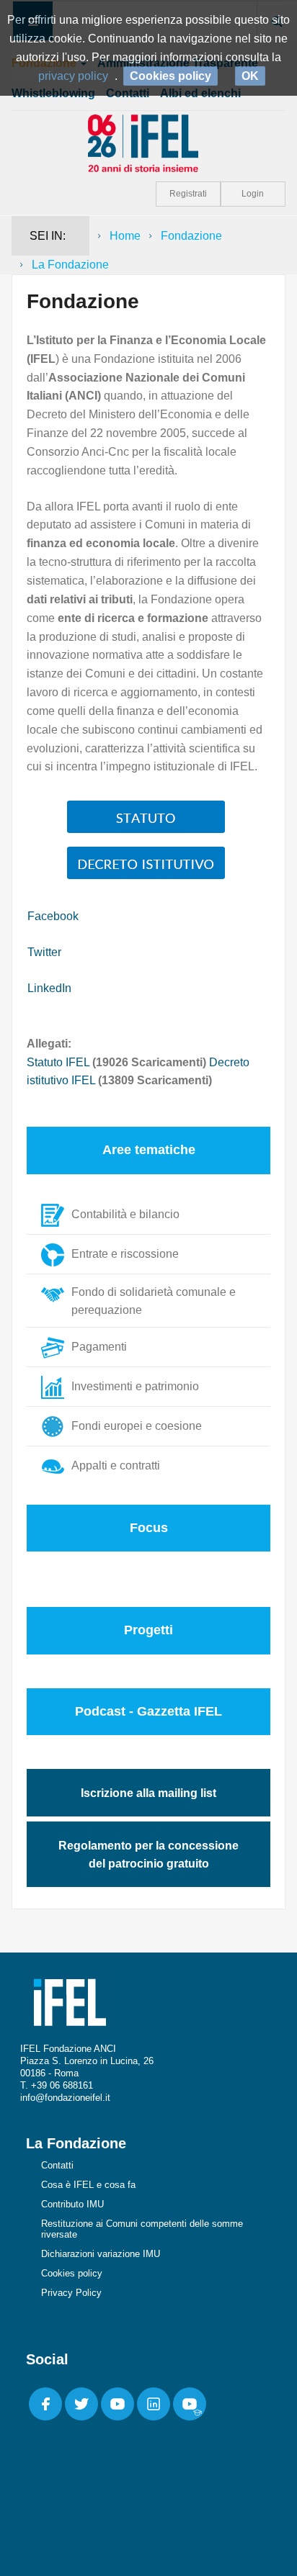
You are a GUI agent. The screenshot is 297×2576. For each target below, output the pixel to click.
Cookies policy (72, 2273)
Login (253, 194)
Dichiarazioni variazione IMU (101, 2254)
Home (125, 236)
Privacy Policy (71, 2293)
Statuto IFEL (58, 1062)
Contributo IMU (72, 2204)
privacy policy (73, 76)
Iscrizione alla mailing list (148, 1793)
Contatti (57, 2165)
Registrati (188, 194)
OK (250, 76)
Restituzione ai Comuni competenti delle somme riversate (142, 2229)
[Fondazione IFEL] (148, 142)
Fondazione (191, 236)
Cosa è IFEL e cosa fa (88, 2185)
